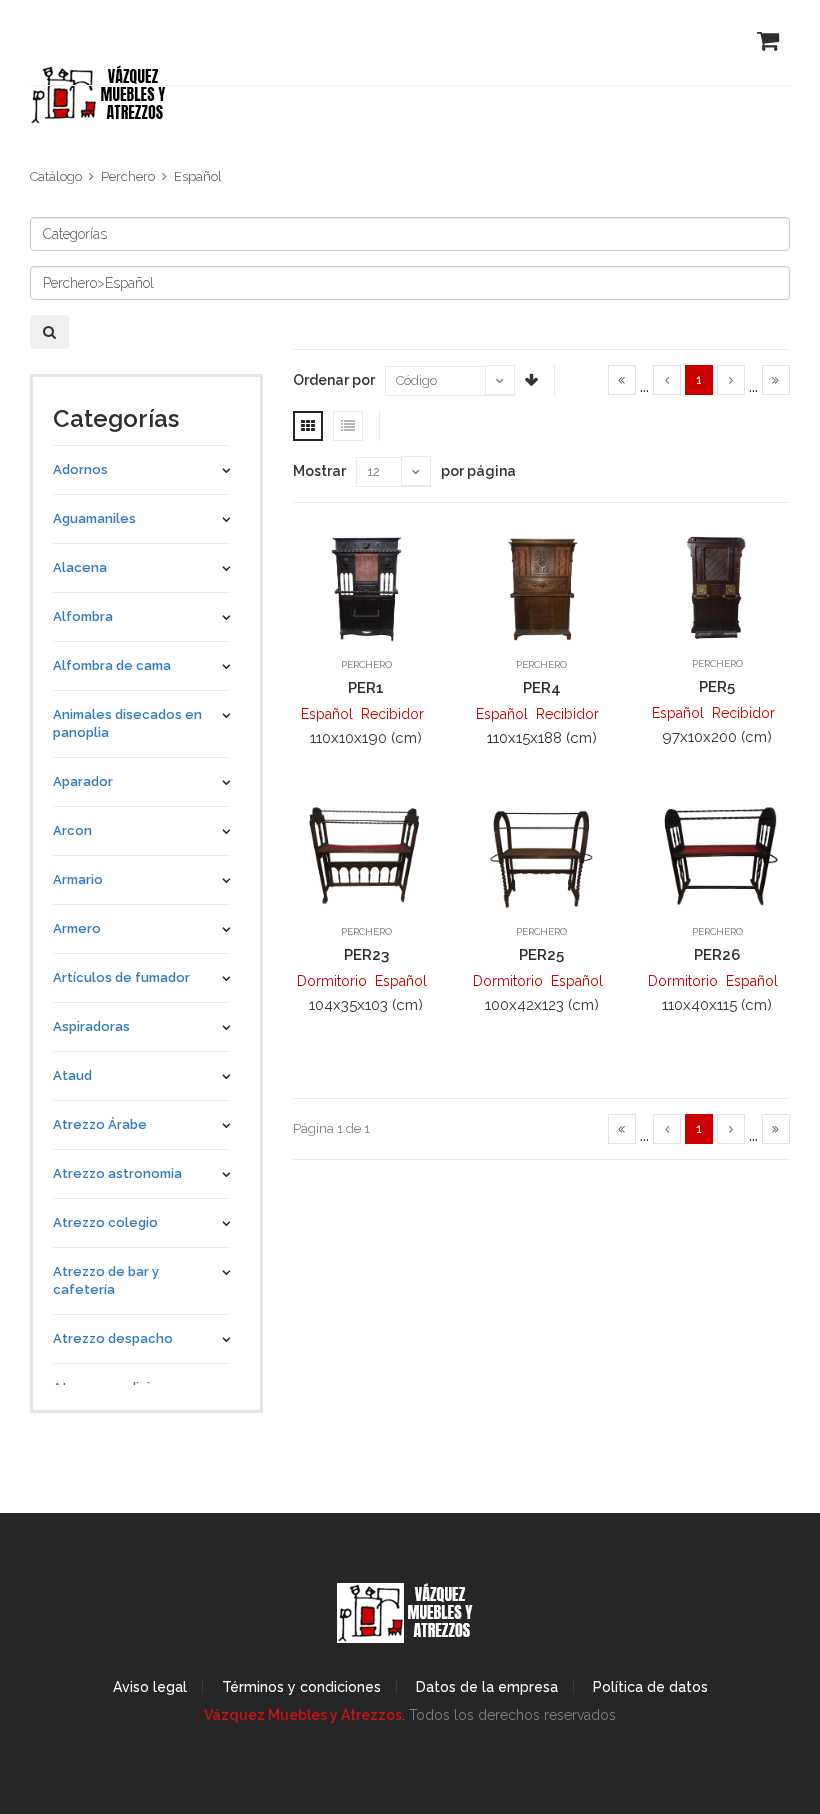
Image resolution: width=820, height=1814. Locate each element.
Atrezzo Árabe (100, 1124)
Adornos (80, 469)
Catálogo (56, 176)
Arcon (72, 830)
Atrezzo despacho (113, 1338)
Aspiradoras (91, 1026)
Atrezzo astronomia (117, 1173)
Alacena (80, 567)
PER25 (541, 955)
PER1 (366, 688)
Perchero (128, 176)
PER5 (717, 687)
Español (198, 176)
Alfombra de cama (112, 665)
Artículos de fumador (121, 977)
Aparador (83, 781)
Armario (78, 879)
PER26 (717, 955)
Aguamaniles (94, 518)
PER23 (366, 955)
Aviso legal (150, 1687)
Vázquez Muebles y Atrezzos (303, 1715)
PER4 (542, 688)
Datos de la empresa (487, 1687)
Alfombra (83, 616)
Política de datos (650, 1687)
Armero (77, 928)
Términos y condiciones (301, 1687)
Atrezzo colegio (105, 1222)
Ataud (72, 1075)
